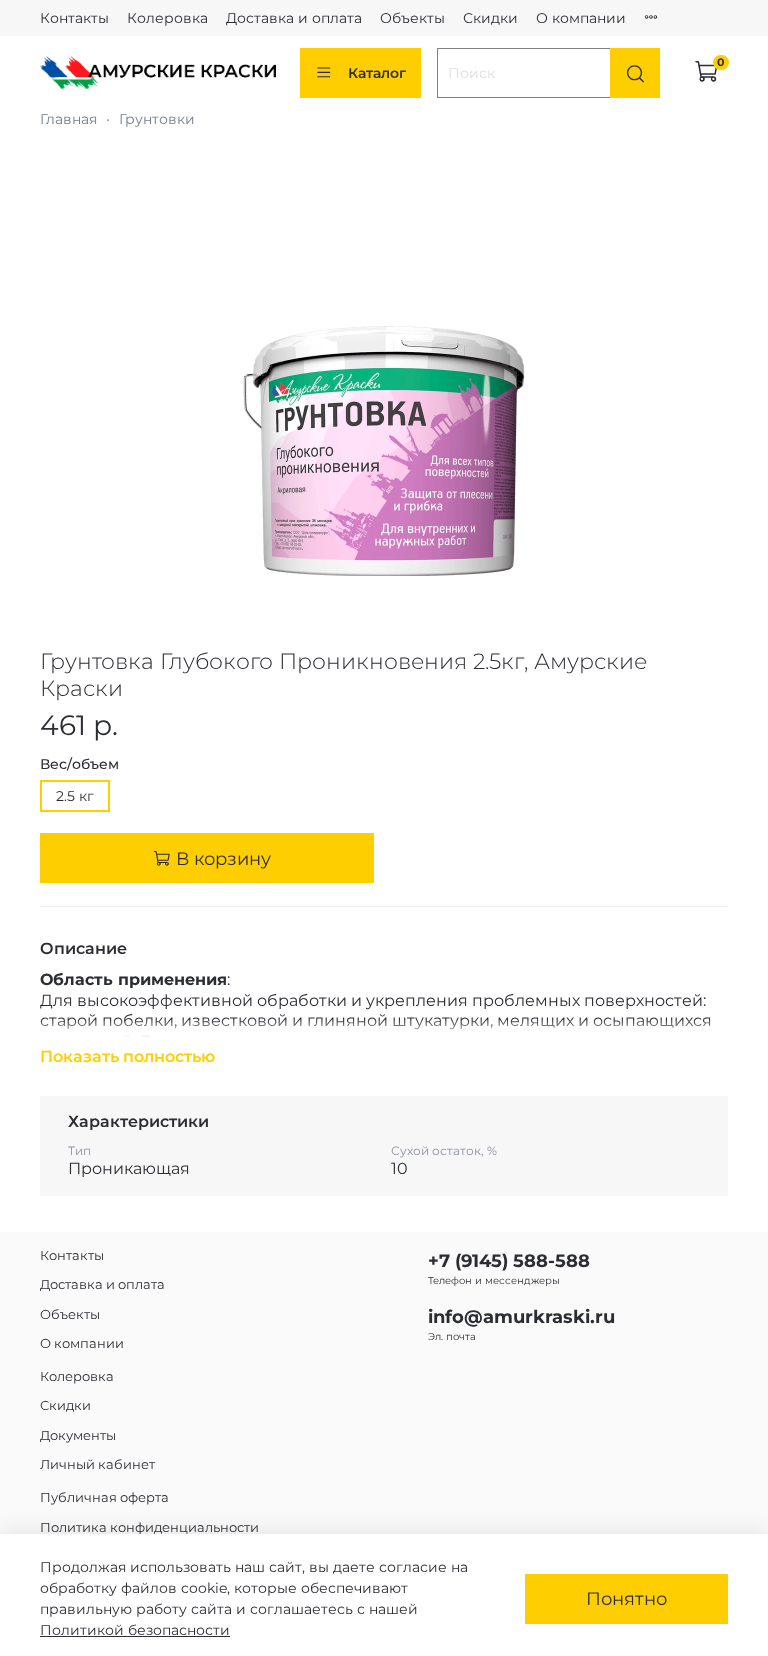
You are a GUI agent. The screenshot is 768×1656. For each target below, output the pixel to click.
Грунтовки (157, 119)
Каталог (377, 73)
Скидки (490, 18)
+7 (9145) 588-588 (509, 1260)
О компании (581, 18)
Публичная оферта (104, 1497)
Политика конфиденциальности (149, 1527)
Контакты (74, 18)
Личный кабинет (97, 1464)
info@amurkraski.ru (521, 1316)
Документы (78, 1435)
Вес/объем (79, 764)
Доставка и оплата (294, 18)
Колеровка (167, 18)
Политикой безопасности (135, 1630)
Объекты (412, 18)
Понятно (626, 1598)
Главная (68, 119)
